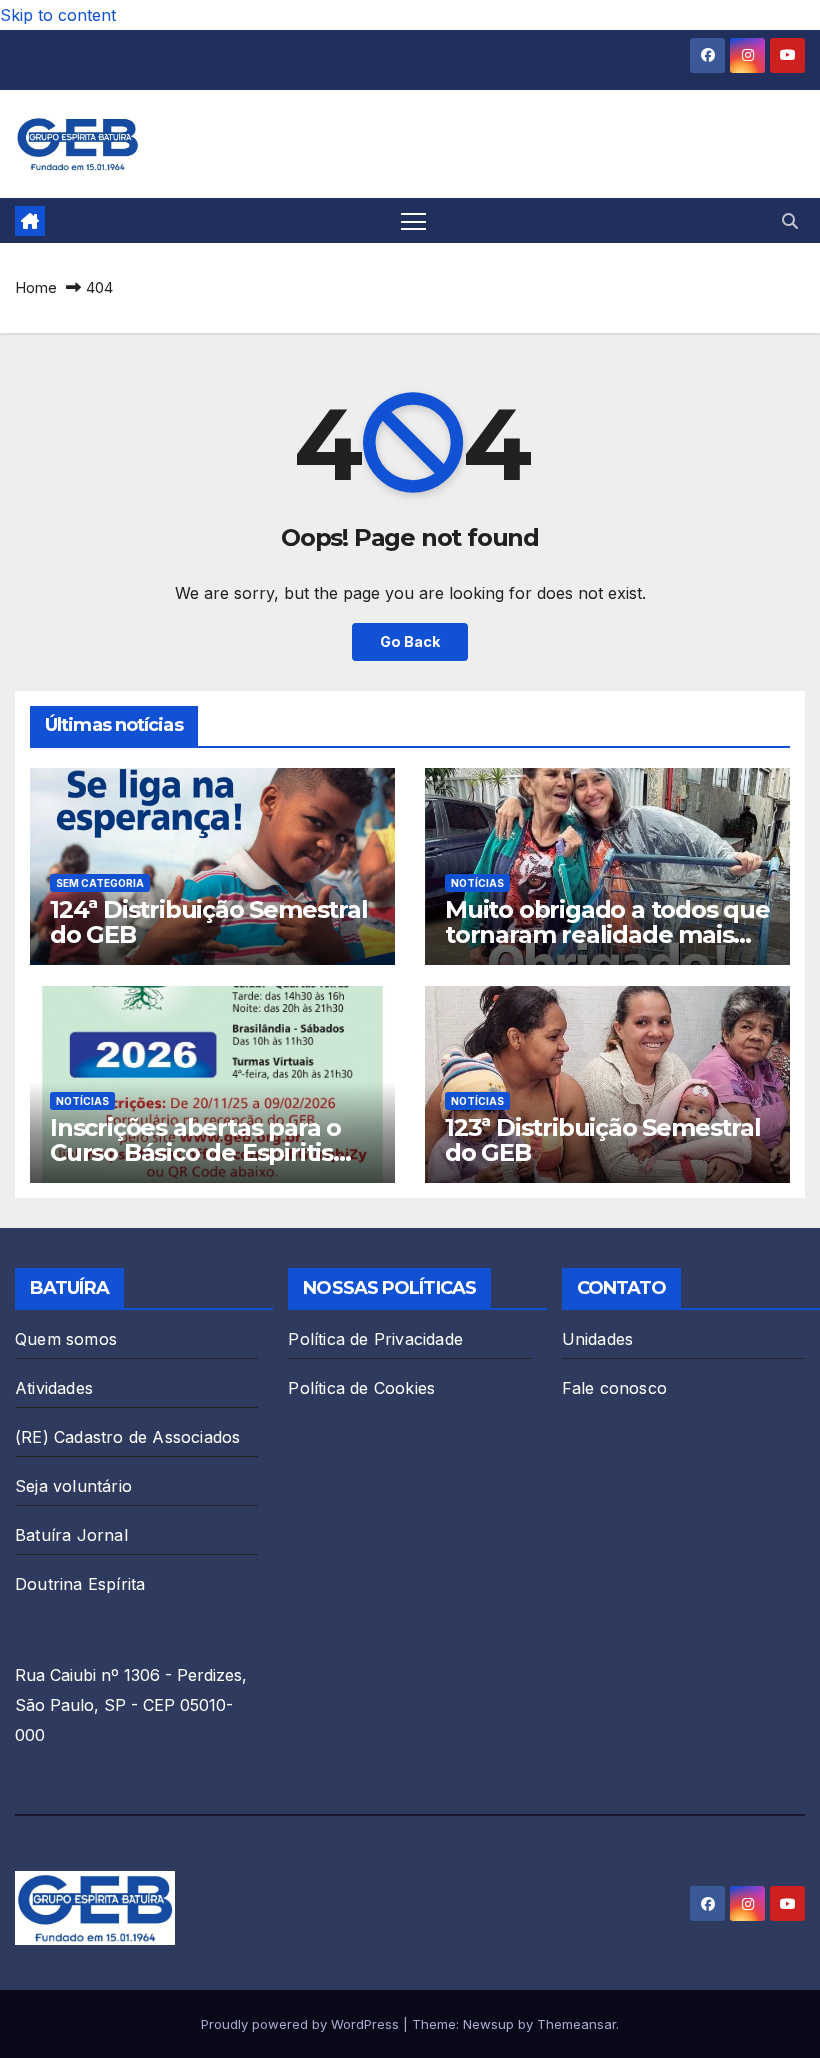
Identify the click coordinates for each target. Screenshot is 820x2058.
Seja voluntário (73, 1486)
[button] (790, 221)
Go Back (410, 641)
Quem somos (66, 1339)
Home (36, 287)
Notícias (477, 883)
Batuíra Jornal (71, 1535)
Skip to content (58, 15)
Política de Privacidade (375, 1339)
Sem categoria (100, 883)
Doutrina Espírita (80, 1584)
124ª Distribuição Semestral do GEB (209, 922)
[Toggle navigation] (413, 220)
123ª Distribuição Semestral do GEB (603, 1140)
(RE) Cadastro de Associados (127, 1437)
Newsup (488, 2024)
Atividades (54, 1388)
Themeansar (576, 2024)
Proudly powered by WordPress (302, 2024)
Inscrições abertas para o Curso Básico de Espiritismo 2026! (211, 1152)
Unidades (598, 1339)
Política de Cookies (361, 1388)
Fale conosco (614, 1388)
